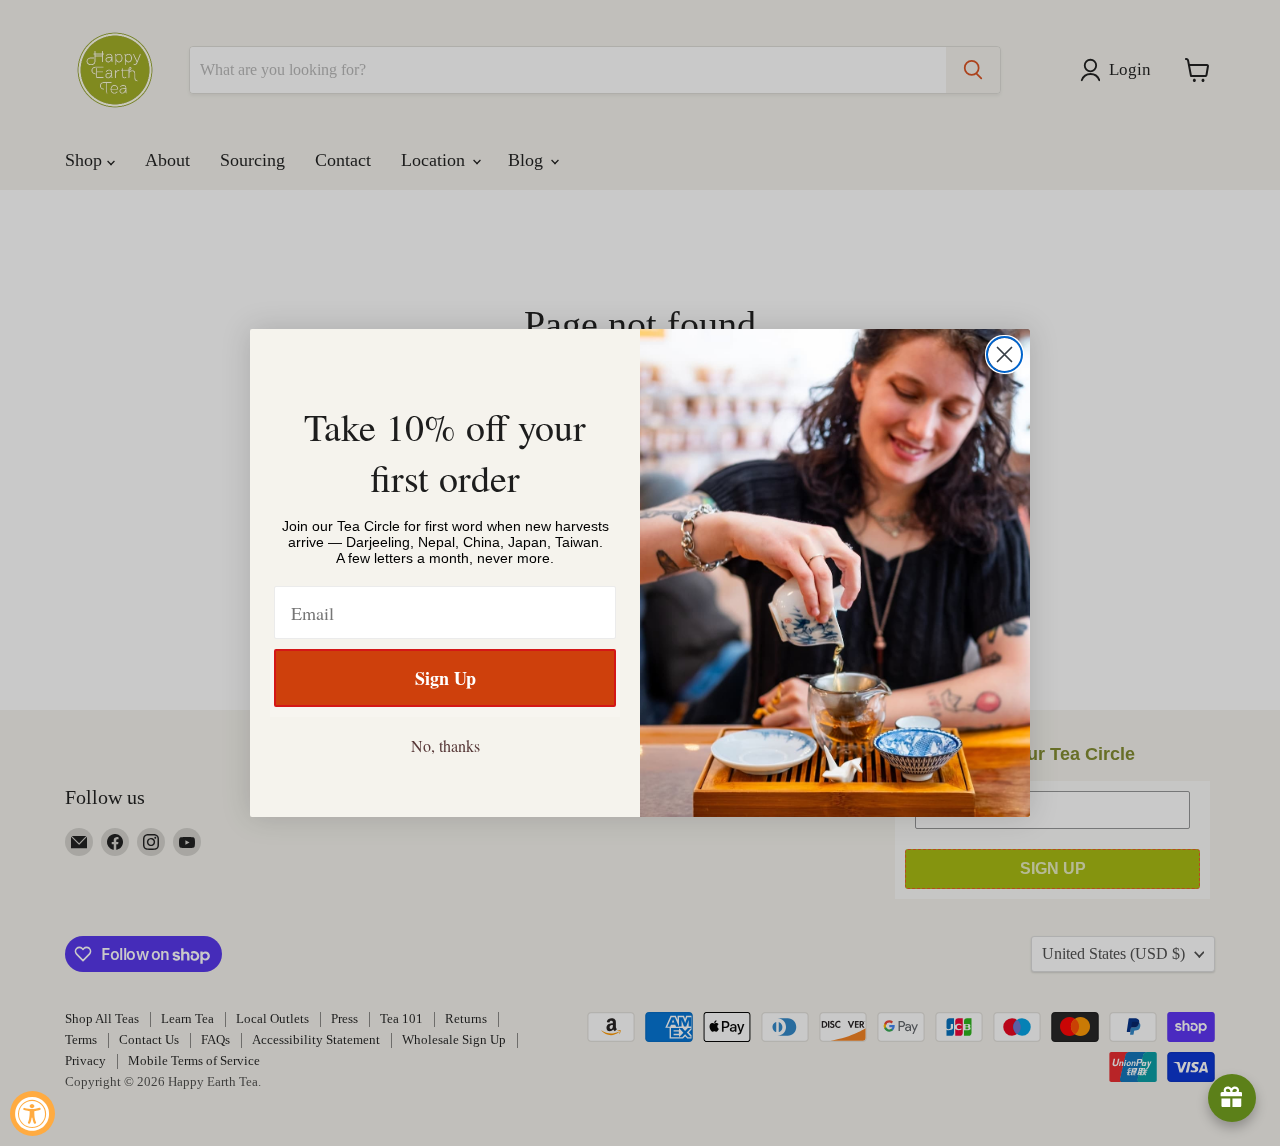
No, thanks (445, 745)
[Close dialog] (1004, 354)
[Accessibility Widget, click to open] (32, 1113)
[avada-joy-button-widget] (1232, 1098)
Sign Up (445, 678)
